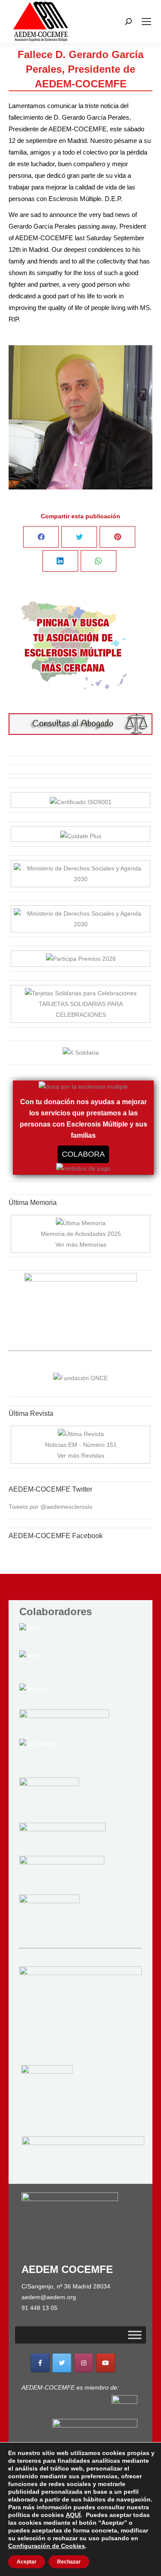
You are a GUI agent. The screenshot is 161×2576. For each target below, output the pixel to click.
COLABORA (83, 1154)
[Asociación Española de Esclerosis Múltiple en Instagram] (84, 2363)
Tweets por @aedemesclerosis (50, 1507)
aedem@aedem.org (49, 2297)
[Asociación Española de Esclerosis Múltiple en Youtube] (106, 2363)
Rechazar (69, 2562)
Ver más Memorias (81, 1245)
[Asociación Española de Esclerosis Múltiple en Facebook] (40, 2363)
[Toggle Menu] (135, 2335)
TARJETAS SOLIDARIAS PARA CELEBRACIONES (81, 1009)
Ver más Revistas (81, 1455)
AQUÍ (73, 2515)
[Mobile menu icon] (146, 22)
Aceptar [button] (27, 2562)
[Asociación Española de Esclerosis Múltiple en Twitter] (62, 2363)
